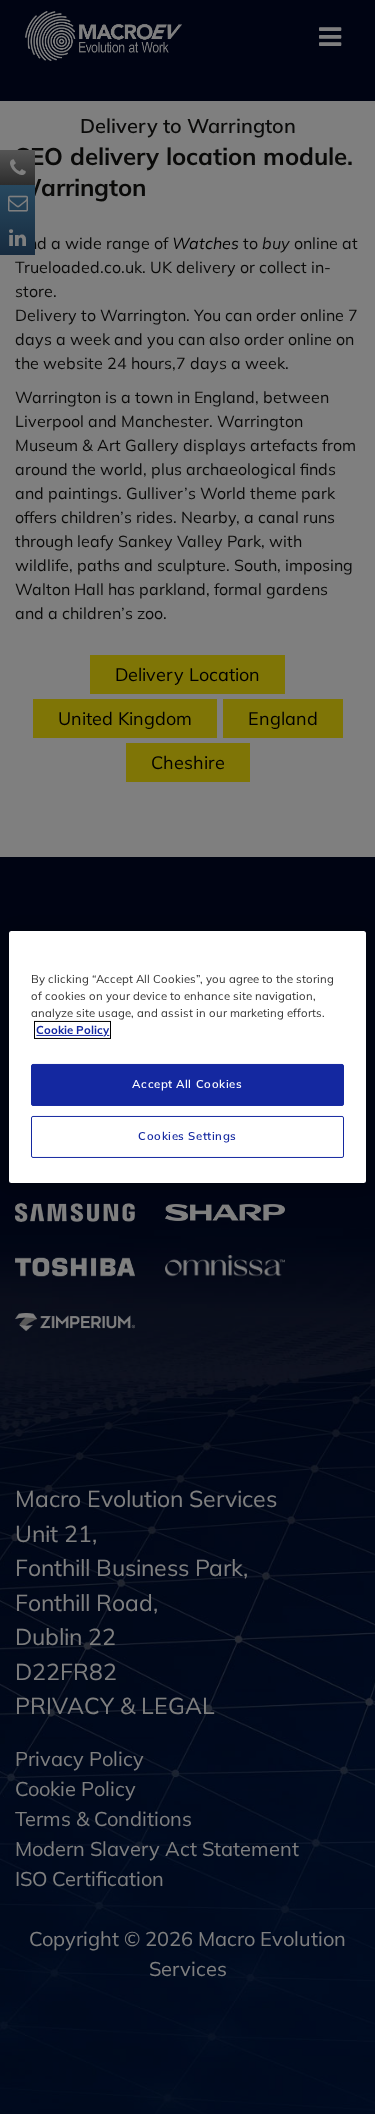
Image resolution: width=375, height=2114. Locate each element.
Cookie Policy (72, 1030)
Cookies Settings (187, 1136)
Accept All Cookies (187, 1084)
